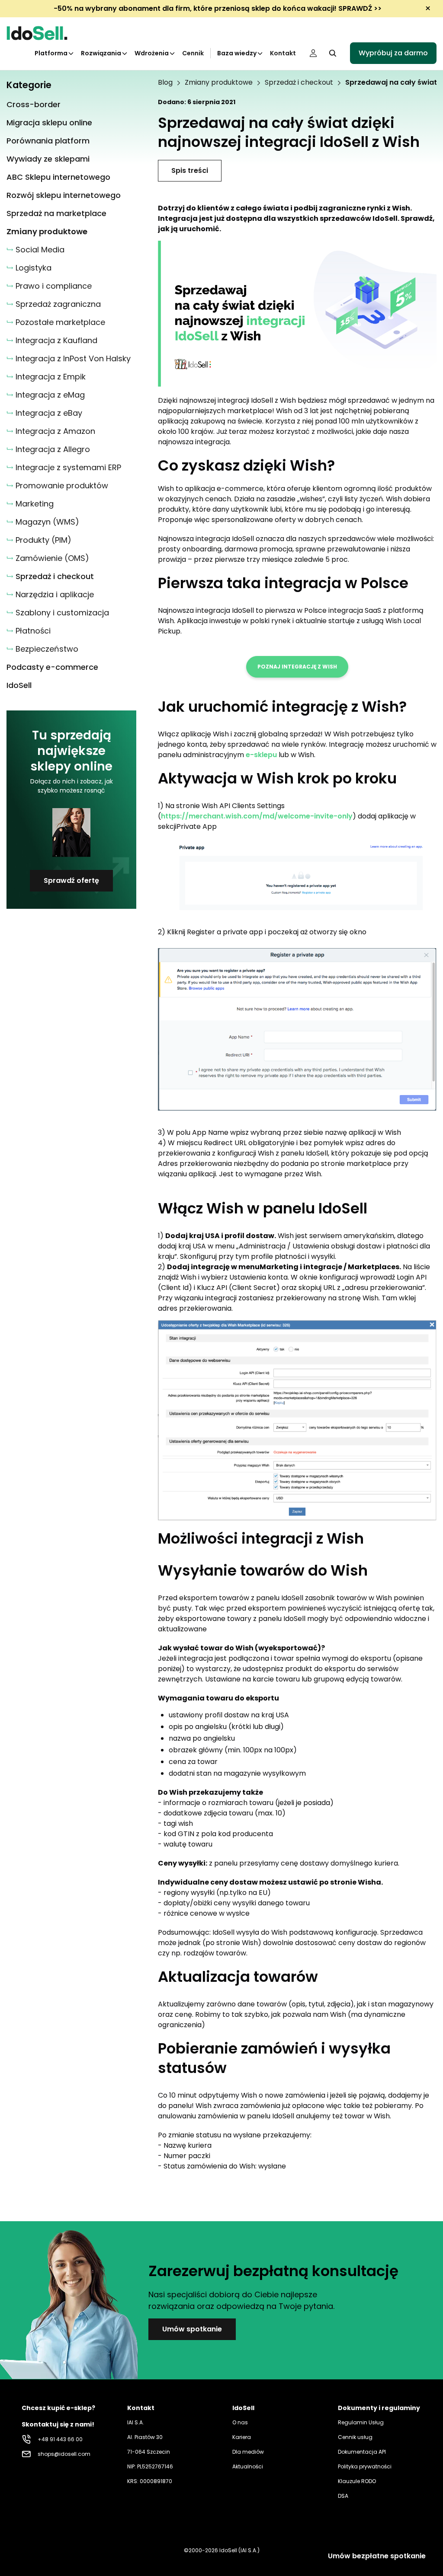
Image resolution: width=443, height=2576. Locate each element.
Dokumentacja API (362, 2452)
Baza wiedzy (237, 53)
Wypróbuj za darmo (393, 53)
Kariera (242, 2437)
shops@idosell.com (64, 2454)
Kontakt (283, 53)
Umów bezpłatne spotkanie (377, 2556)
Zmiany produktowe (219, 83)
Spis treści (190, 170)
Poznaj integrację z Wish (297, 667)
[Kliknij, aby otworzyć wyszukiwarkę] (333, 53)
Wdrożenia (152, 53)
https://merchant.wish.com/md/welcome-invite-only (257, 816)
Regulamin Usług (361, 2422)
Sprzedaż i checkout (299, 83)
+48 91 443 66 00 (60, 2439)
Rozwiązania (101, 53)
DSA (343, 2496)
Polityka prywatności (365, 2466)
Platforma (51, 53)
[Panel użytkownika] (313, 53)
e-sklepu (261, 755)
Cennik (193, 53)
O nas (240, 2422)
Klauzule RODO (357, 2481)
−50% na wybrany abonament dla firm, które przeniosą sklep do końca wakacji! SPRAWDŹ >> (218, 8)
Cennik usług (355, 2437)
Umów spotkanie (192, 2329)
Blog (165, 83)
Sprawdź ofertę (71, 880)
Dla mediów (248, 2452)
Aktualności (248, 2466)
